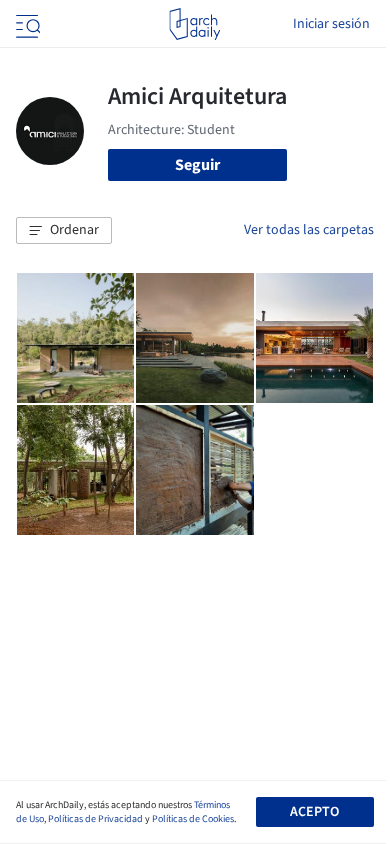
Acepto (314, 812)
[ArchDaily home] (194, 24)
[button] (64, 231)
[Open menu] (26, 24)
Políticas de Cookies (193, 819)
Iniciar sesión (331, 24)
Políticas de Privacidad (95, 819)
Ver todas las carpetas (309, 230)
